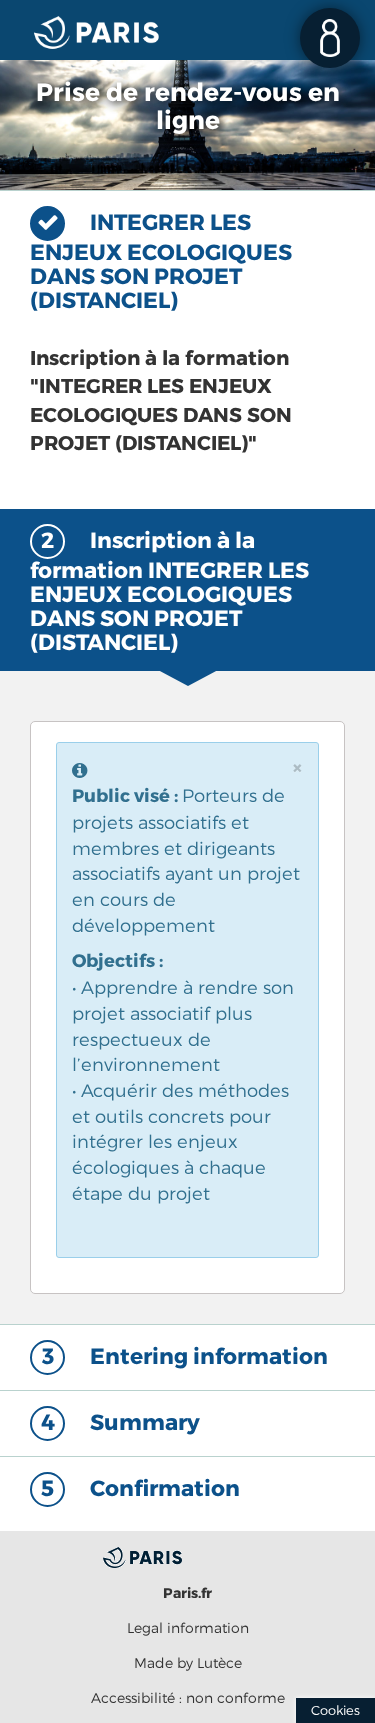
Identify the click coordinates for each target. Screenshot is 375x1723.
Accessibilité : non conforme (188, 1697)
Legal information (188, 1627)
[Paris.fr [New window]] (187, 1555)
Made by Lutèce (188, 1662)
